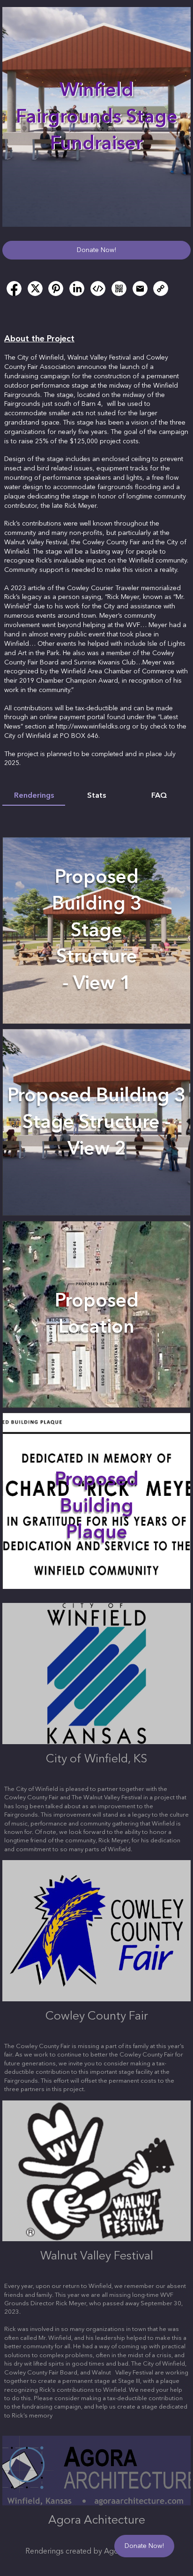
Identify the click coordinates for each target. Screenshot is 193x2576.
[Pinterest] (56, 289)
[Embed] (98, 289)
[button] (96, 250)
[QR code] (119, 289)
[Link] (161, 289)
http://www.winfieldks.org (93, 727)
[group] (96, 1205)
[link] (14, 289)
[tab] (34, 796)
